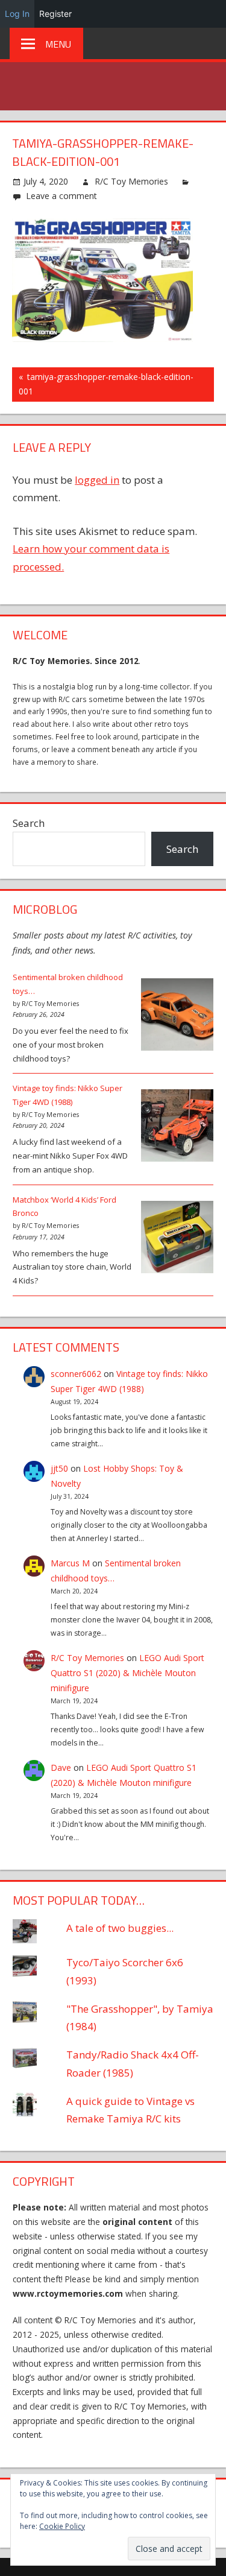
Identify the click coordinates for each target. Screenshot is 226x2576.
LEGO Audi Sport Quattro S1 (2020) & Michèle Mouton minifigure (127, 1673)
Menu (58, 44)
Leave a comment (61, 196)
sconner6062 (76, 1374)
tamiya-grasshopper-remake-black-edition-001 (106, 384)
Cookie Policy (62, 2526)
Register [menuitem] (55, 14)
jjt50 (59, 1468)
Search (29, 823)
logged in (97, 480)
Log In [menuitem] (17, 14)
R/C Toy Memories (131, 181)
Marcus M (70, 1563)
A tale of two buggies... (120, 1928)
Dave (61, 1767)
